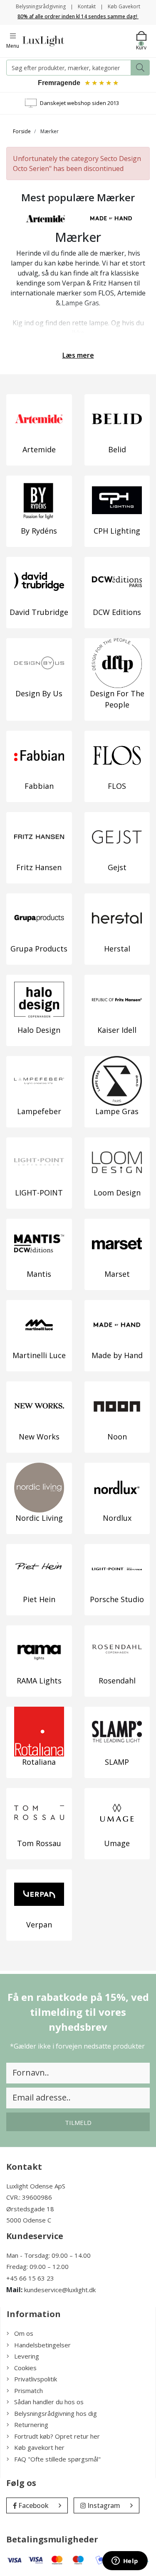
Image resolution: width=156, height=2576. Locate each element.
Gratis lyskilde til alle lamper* (77, 103)
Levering (27, 2356)
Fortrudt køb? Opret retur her (57, 2436)
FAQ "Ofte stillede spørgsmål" (57, 2459)
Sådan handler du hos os (49, 2402)
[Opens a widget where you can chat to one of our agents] (125, 2561)
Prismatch (28, 2391)
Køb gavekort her (39, 2447)
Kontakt (87, 6)
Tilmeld (78, 2122)
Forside (22, 131)
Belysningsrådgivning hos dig (56, 2413)
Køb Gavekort (124, 6)
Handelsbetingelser (42, 2345)
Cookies (25, 2368)
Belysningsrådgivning (41, 6)
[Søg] (140, 68)
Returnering (31, 2425)
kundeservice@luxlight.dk (60, 2290)
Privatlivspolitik (36, 2379)
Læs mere (78, 355)
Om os (24, 2333)
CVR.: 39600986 (29, 2197)
